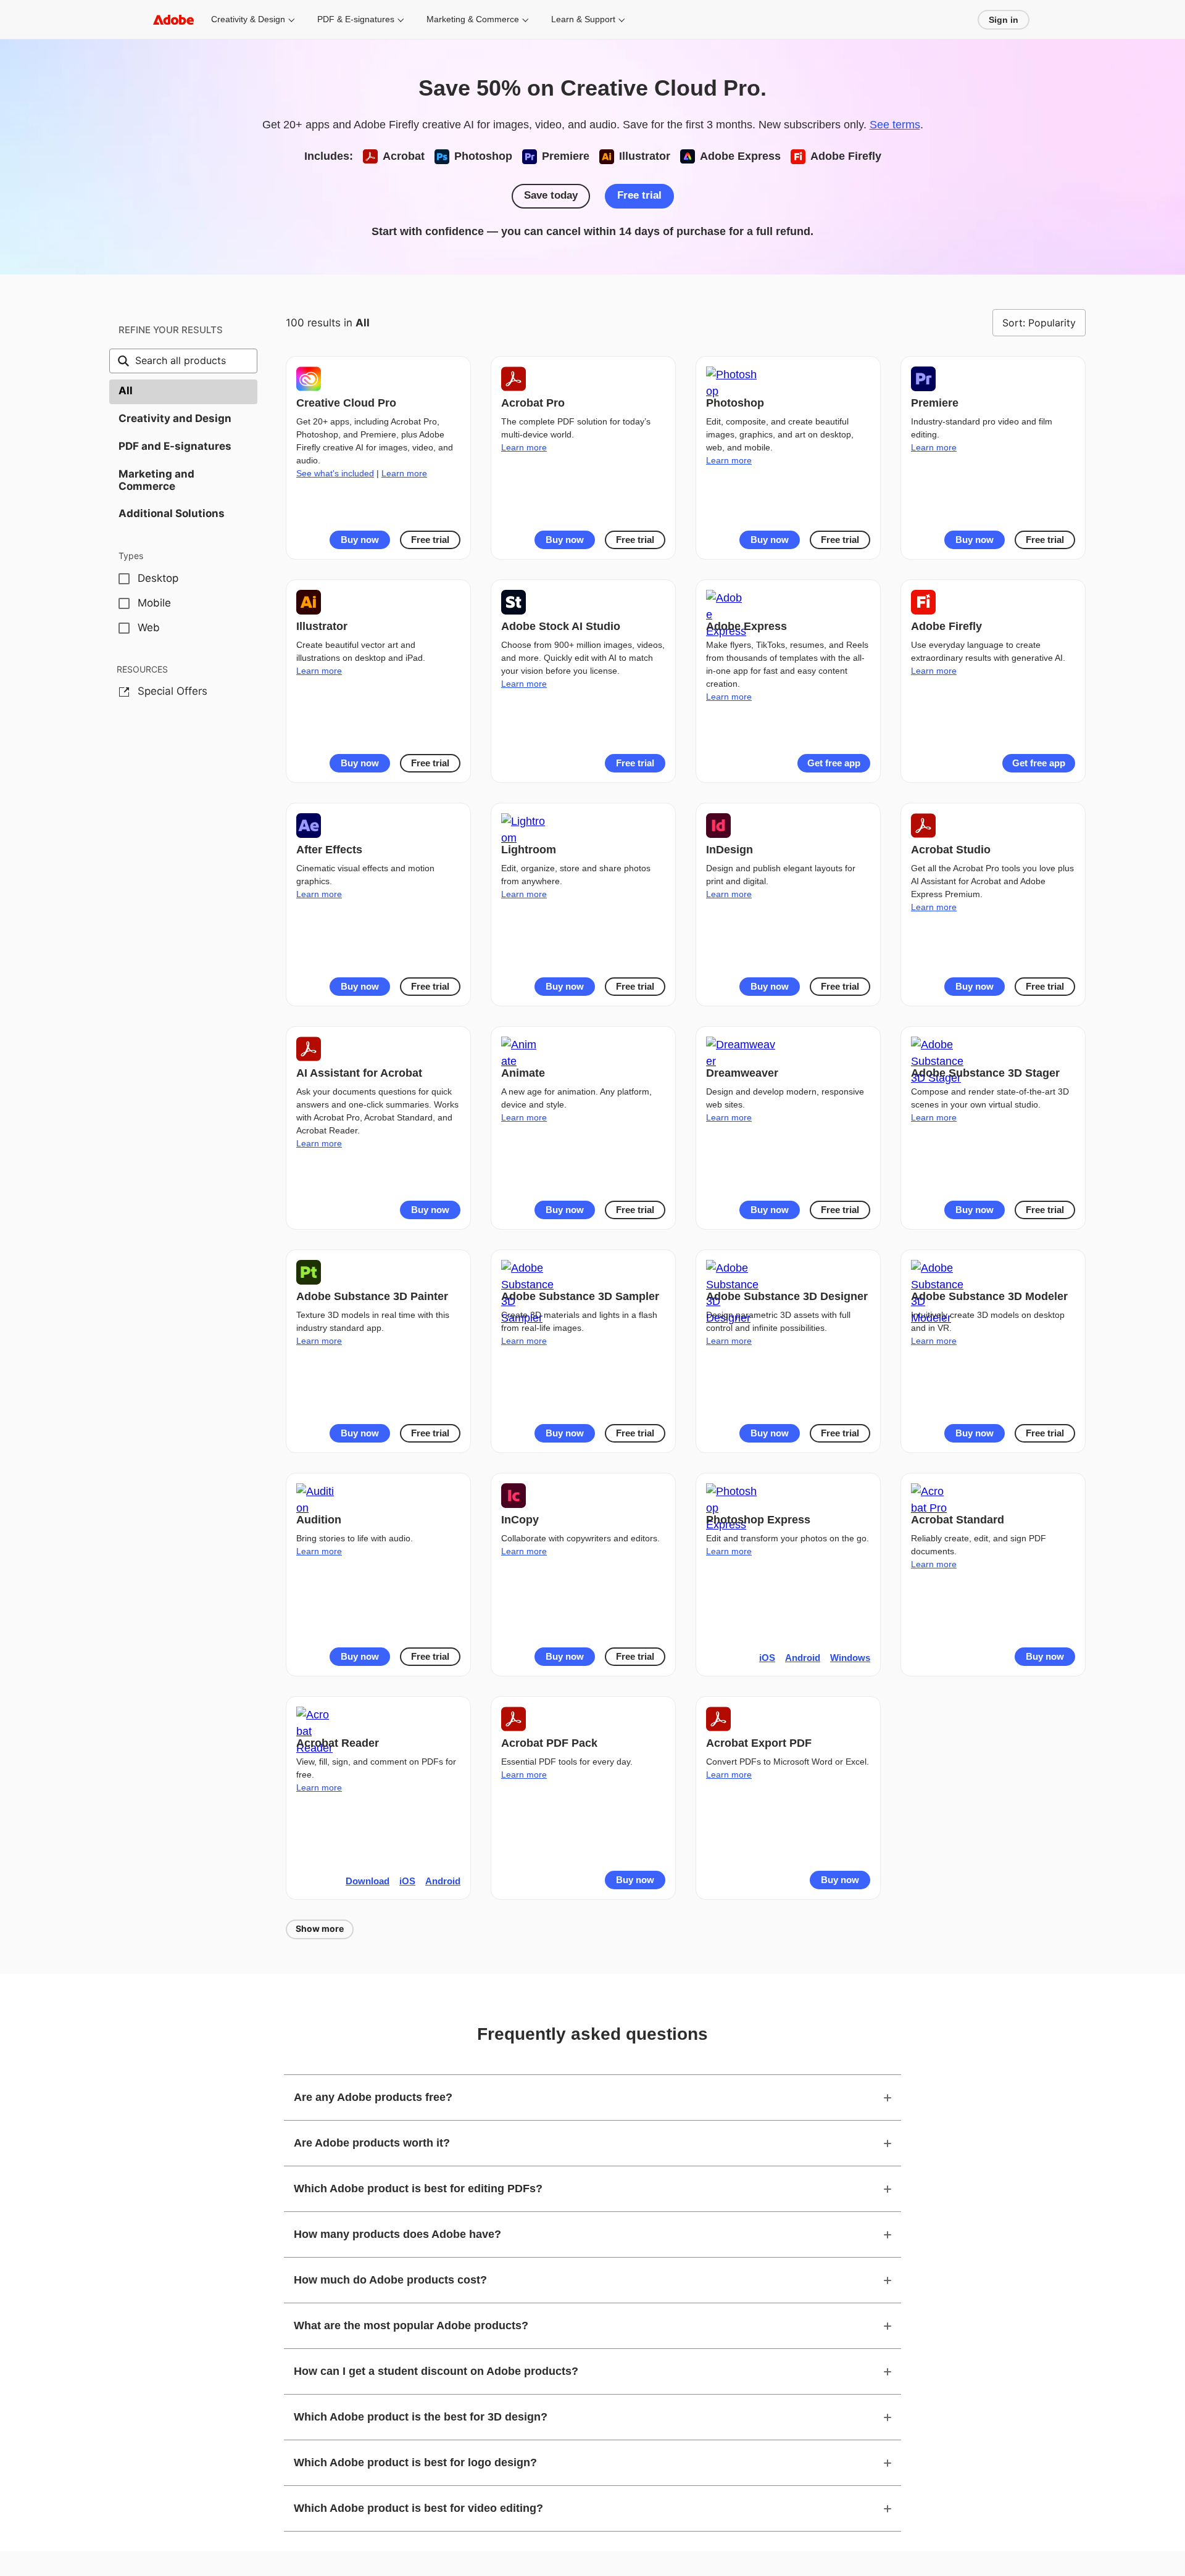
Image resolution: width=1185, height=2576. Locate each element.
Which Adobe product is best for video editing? (418, 2508)
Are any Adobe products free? (373, 2097)
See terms (895, 125)
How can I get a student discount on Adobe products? (436, 2371)
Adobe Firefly (946, 626)
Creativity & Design (248, 19)
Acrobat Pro (533, 403)
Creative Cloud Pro (346, 403)
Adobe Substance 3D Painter (372, 1296)
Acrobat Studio (951, 850)
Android (803, 1658)
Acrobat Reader (338, 1743)
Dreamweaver (742, 1073)
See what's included (335, 473)
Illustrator (322, 626)
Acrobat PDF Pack (549, 1743)
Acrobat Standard (958, 1520)
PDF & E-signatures (356, 19)
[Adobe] (173, 19)
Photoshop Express (758, 1520)
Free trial (639, 195)
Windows (850, 1658)
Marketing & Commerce (473, 19)
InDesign (730, 850)
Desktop (158, 578)
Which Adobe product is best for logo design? (415, 2462)
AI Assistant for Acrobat (359, 1073)
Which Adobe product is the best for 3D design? (421, 2417)
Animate (523, 1073)
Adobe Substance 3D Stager (985, 1073)
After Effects (329, 850)
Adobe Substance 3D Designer (787, 1296)
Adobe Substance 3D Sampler (580, 1296)
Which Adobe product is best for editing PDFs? (418, 2189)
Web (149, 627)
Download (368, 1881)
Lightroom (529, 850)
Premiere (935, 403)
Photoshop (735, 403)
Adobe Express (746, 626)
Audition (319, 1520)
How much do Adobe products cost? (390, 2280)
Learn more (404, 473)
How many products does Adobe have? (397, 2234)
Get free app (834, 763)
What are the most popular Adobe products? (411, 2325)
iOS (767, 1658)
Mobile (154, 603)
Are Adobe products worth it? (372, 2143)
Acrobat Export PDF (759, 1743)
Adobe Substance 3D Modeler (989, 1296)
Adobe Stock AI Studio (561, 626)
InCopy (520, 1520)
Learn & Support (583, 19)
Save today (551, 195)
